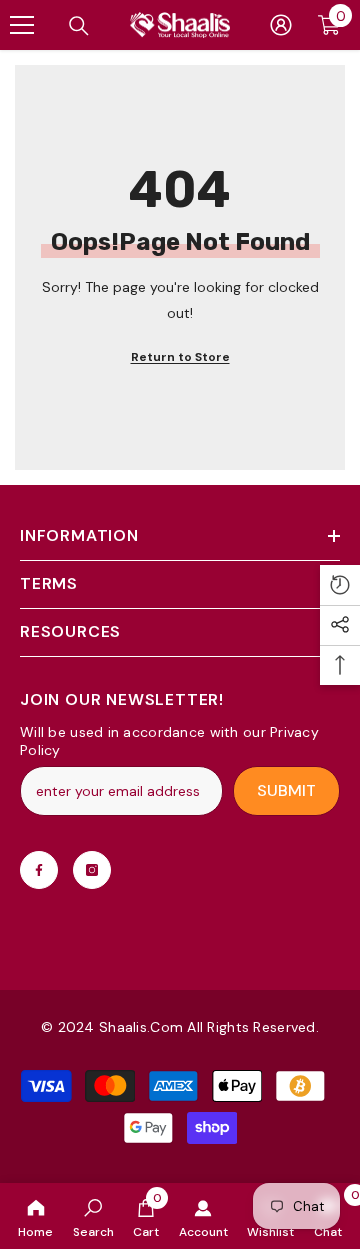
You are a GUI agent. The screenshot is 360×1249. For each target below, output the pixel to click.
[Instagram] (92, 870)
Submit (286, 790)
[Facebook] (39, 870)
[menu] (22, 25)
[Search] (79, 26)
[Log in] (281, 25)
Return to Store (180, 357)
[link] (93, 1216)
